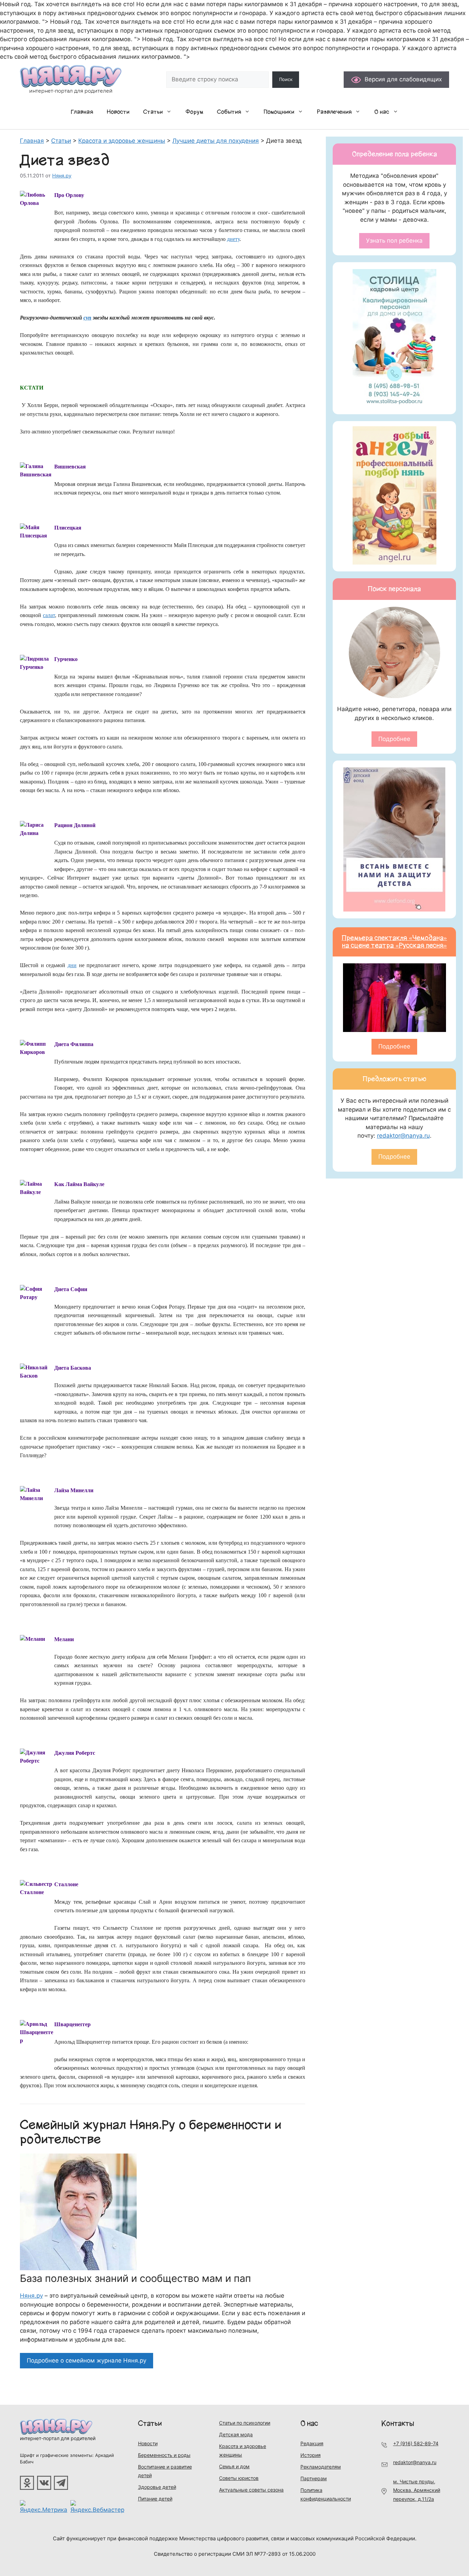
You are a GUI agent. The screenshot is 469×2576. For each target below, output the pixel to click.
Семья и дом (234, 2466)
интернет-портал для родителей (58, 2438)
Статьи (153, 112)
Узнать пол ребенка (394, 241)
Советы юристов (239, 2478)
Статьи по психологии (245, 2423)
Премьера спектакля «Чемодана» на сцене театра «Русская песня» (394, 942)
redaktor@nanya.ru (403, 1136)
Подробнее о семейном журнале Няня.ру (87, 2360)
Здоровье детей (157, 2487)
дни (72, 965)
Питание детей (155, 2499)
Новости (118, 112)
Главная (82, 112)
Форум (194, 112)
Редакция (312, 2443)
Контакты (398, 2423)
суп (87, 318)
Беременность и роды (164, 2455)
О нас (382, 112)
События (229, 112)
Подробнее (394, 739)
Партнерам (314, 2478)
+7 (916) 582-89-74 (416, 2443)
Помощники (279, 112)
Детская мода (236, 2434)
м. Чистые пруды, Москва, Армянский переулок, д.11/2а (417, 2490)
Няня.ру (31, 2296)
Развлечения (334, 112)
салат (49, 615)
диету (233, 239)
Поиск (286, 79)
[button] (171, 112)
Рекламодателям (321, 2467)
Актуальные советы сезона (251, 2490)
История (311, 2455)
